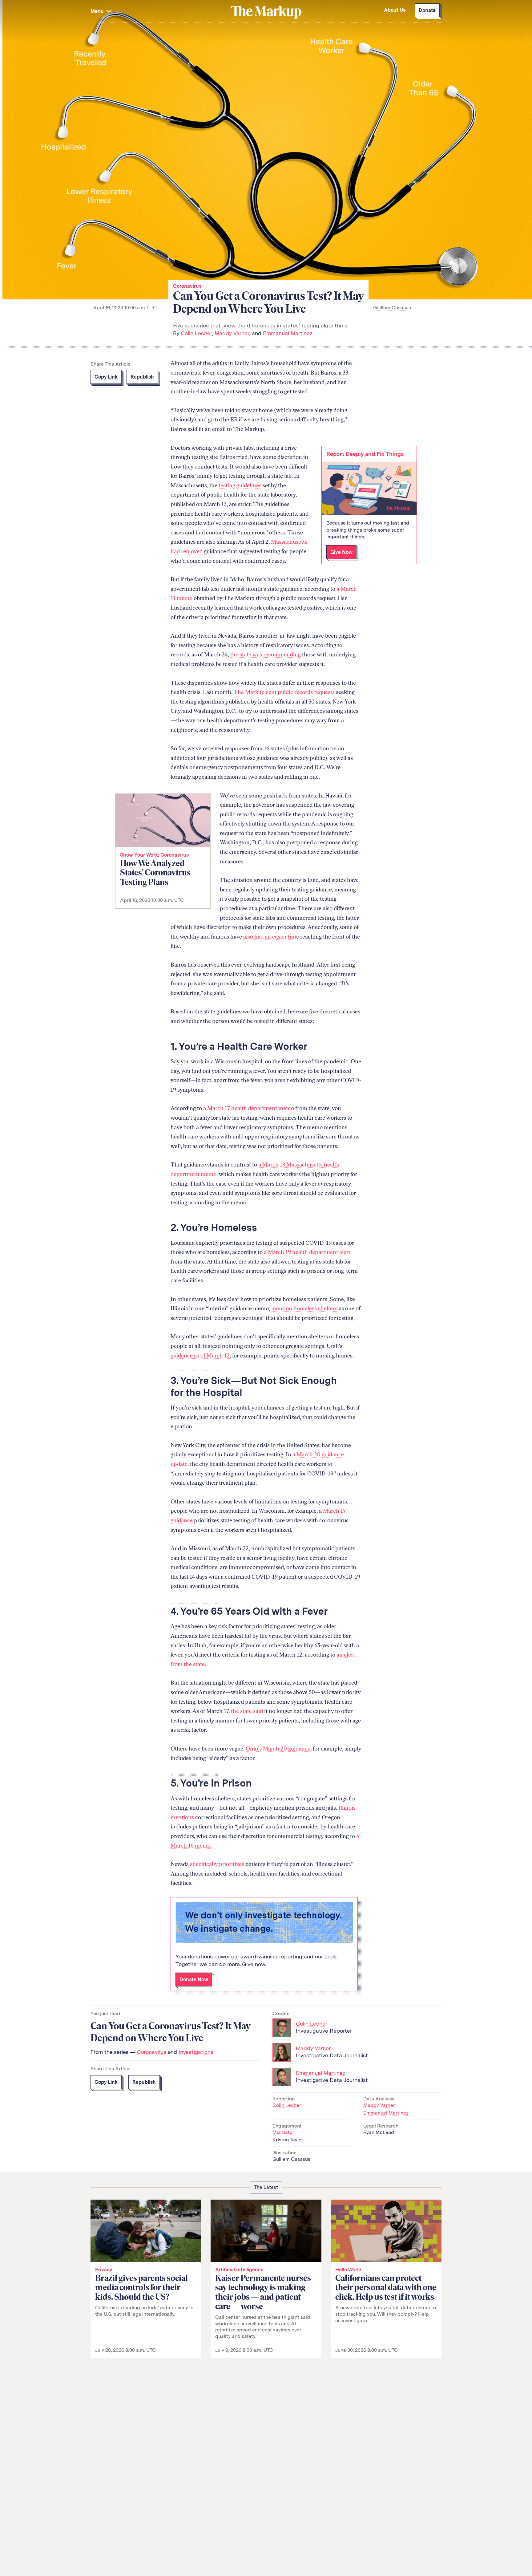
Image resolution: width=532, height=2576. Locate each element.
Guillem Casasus (392, 308)
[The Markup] (266, 12)
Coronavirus (187, 286)
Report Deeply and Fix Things (365, 454)
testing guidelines (240, 485)
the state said (247, 1711)
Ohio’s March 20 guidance (278, 1749)
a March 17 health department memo (249, 1108)
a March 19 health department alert (307, 1252)
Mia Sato (282, 2132)
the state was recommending (266, 655)
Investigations (196, 2052)
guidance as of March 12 (200, 1356)
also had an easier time (271, 937)
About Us (395, 10)
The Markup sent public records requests (284, 692)
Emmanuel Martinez (288, 333)
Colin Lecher (196, 333)
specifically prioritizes (217, 1864)
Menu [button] (98, 11)
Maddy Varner (232, 333)
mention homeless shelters (304, 1308)
